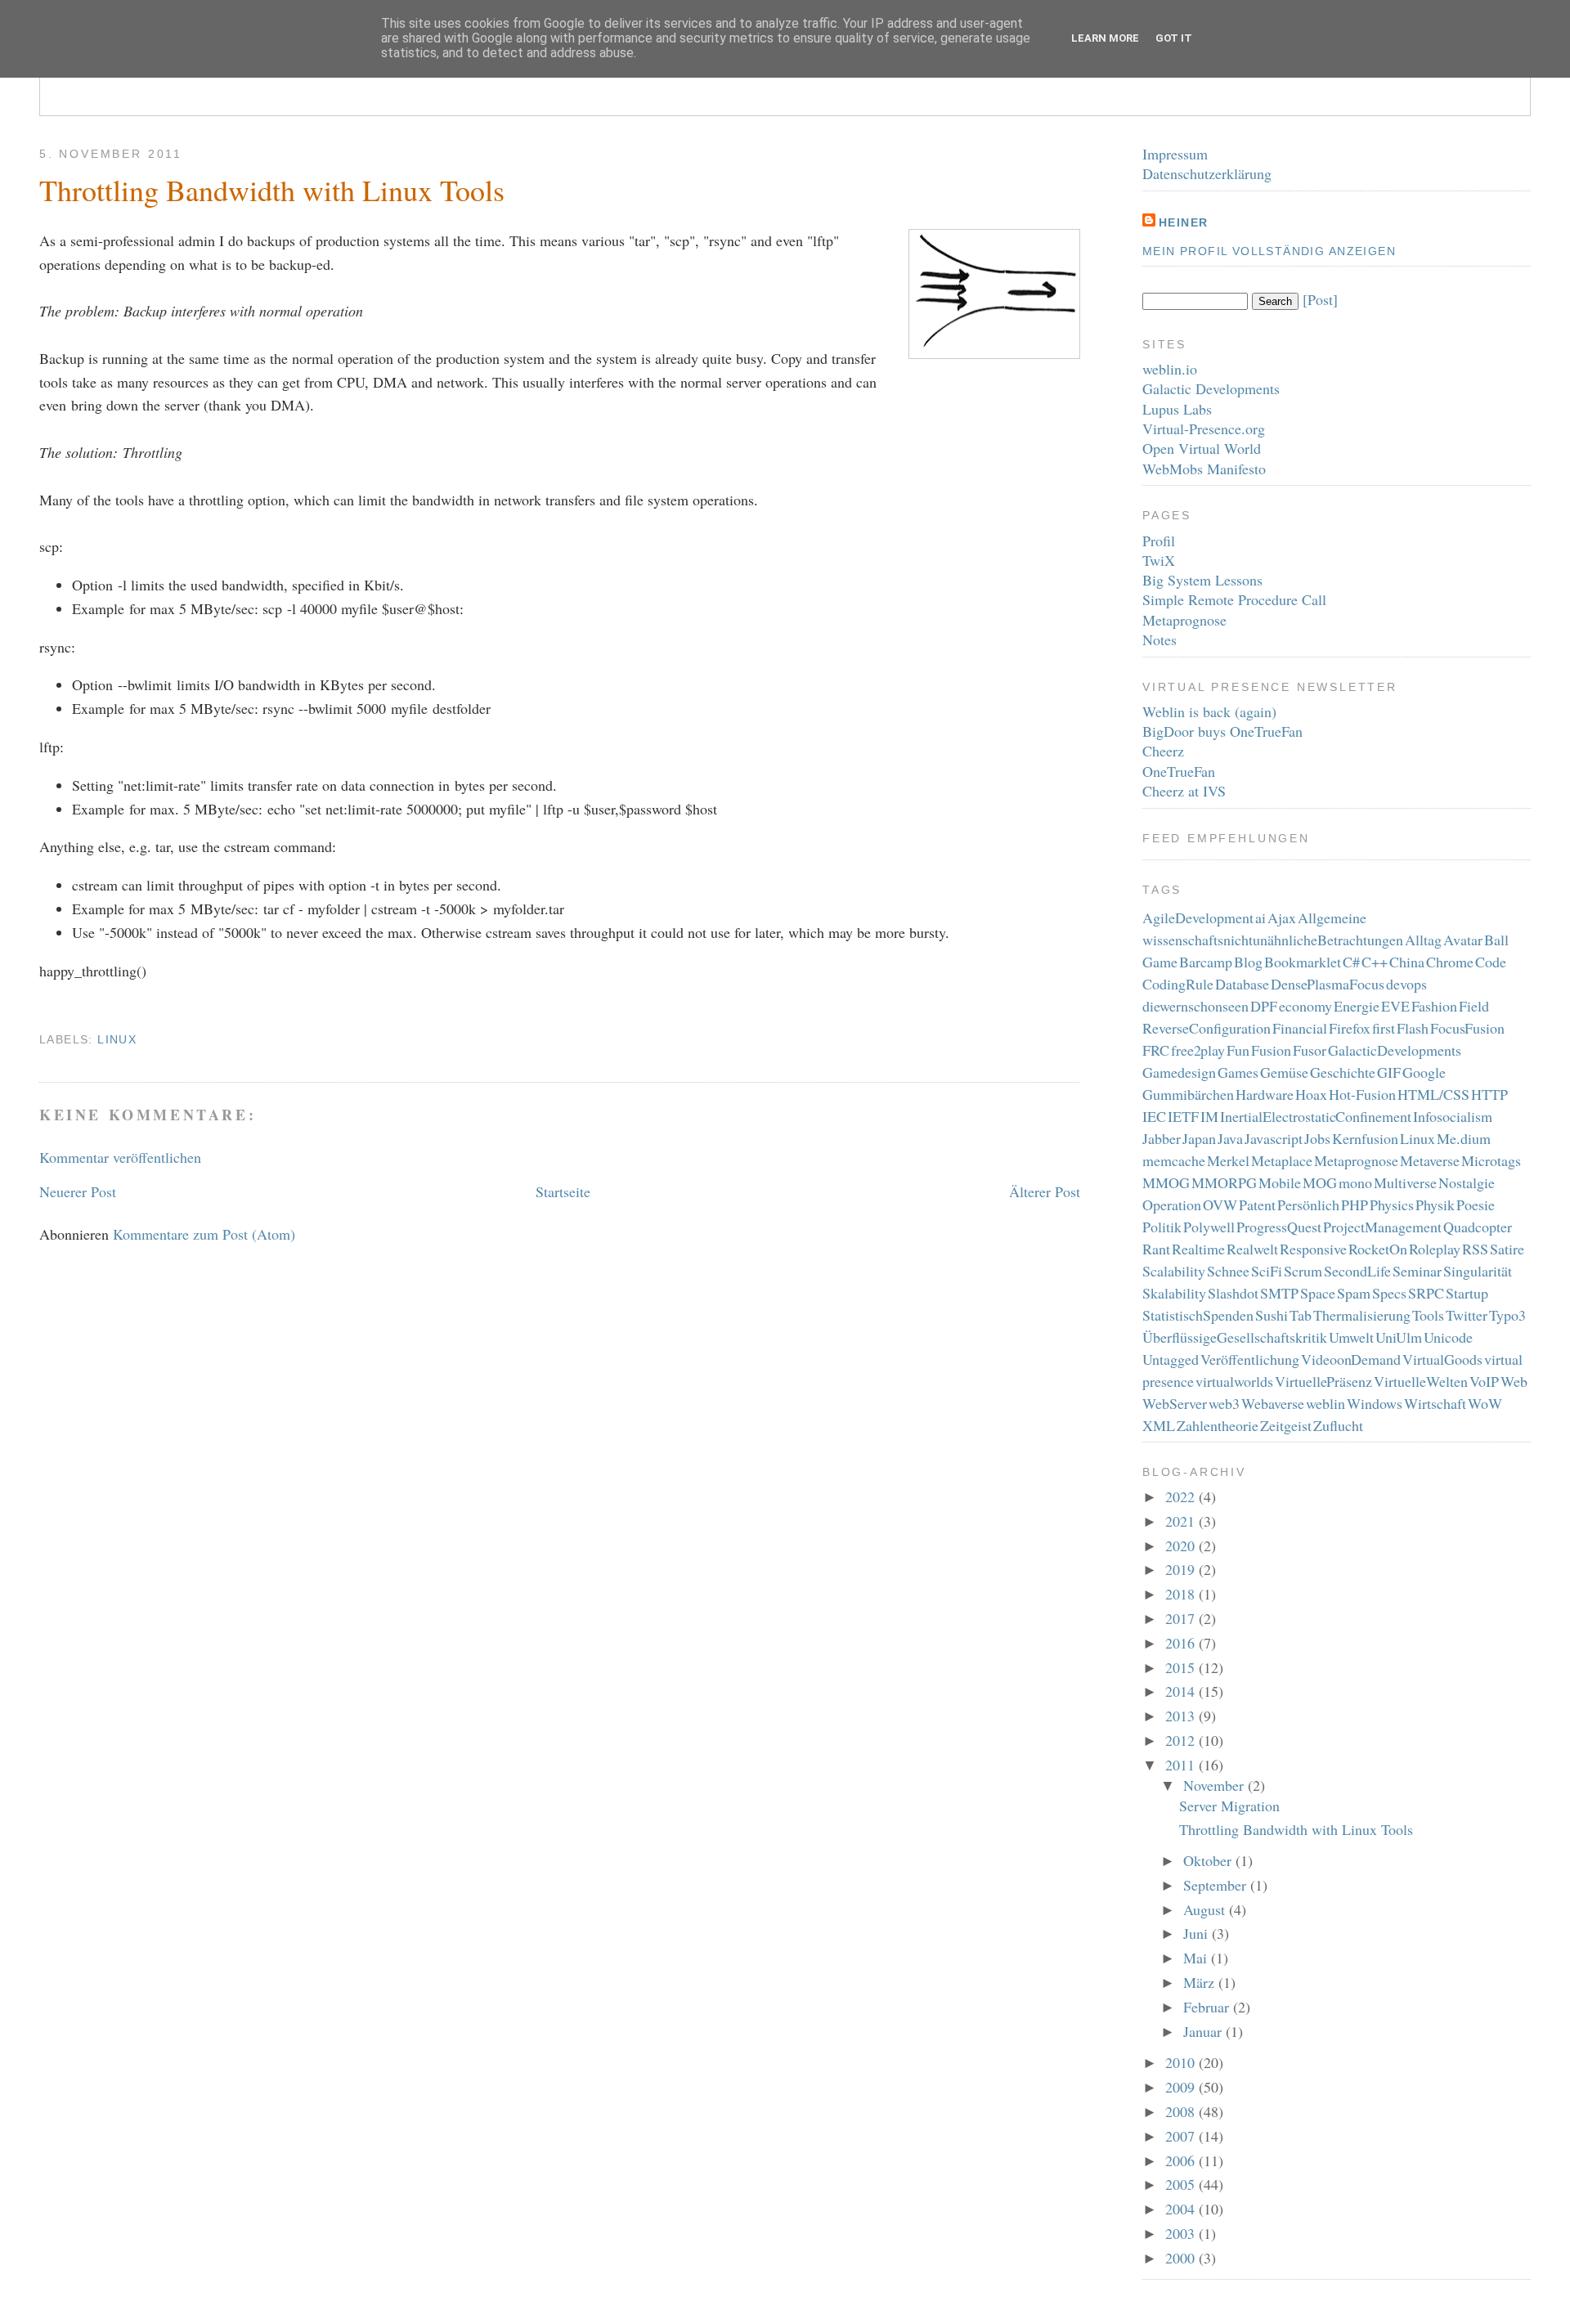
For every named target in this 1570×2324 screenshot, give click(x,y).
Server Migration (1229, 1806)
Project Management (1382, 1227)
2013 (1182, 1716)
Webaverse (1273, 1403)
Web (1514, 1381)
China (1407, 962)
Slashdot (1233, 1293)
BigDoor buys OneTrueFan (1222, 731)
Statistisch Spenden (1198, 1315)
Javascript (1274, 1138)
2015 (1182, 1667)
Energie (1357, 1006)
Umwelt (1351, 1337)
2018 (1182, 1594)
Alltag (1423, 940)
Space (1318, 1293)
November (1216, 1785)
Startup (1467, 1293)
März (1201, 1982)
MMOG (1166, 1182)
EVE (1395, 1006)
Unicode (1448, 1337)
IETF (1183, 1116)
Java (1230, 1138)
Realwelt (1252, 1249)
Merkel (1228, 1160)
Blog (1248, 962)
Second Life (1357, 1271)
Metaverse (1430, 1160)
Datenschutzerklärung (1207, 173)
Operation (1172, 1205)
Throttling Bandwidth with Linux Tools (272, 190)
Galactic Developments (1211, 388)
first (1384, 1028)
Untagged (1171, 1359)
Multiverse (1405, 1182)
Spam (1354, 1293)
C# (1351, 962)
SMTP (1279, 1293)
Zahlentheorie (1218, 1425)
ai (1260, 917)
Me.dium (1464, 1138)
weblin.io (1170, 369)
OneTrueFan (1179, 771)
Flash (1413, 1028)
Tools (1428, 1315)
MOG (1320, 1182)
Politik (1162, 1227)
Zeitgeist (1286, 1425)
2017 (1182, 1618)
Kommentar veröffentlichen (120, 1157)
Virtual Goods (1442, 1359)
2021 (1182, 1521)
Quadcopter (1478, 1227)
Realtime (1198, 1249)
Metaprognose (1184, 620)
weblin (1326, 1403)
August (1206, 1909)
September (1217, 1885)
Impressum (1175, 154)
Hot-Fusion (1362, 1094)
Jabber (1162, 1138)
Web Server (1175, 1403)
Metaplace (1282, 1160)
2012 (1182, 1740)
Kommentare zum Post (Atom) (204, 1234)
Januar (1204, 2031)
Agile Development (1198, 917)
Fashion (1434, 1006)
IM (1209, 1116)
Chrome (1450, 962)
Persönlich (1308, 1205)
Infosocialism (1453, 1116)
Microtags (1491, 1160)
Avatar (1463, 940)
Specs (1389, 1293)
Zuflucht (1338, 1425)
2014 (1182, 1691)
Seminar (1417, 1271)
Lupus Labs (1177, 409)
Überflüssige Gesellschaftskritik (1235, 1337)
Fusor (1310, 1050)
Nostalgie (1467, 1182)
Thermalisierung (1362, 1315)
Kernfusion (1365, 1138)
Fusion (1271, 1050)
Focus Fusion (1468, 1028)
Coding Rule (1178, 984)
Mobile (1280, 1182)
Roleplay (1435, 1249)
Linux (117, 1039)
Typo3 (1507, 1315)
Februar (1208, 2007)
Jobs (1317, 1138)
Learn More (1105, 38)
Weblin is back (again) (1209, 711)
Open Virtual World (1202, 448)
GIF (1389, 1072)
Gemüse (1284, 1072)
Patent (1257, 1205)
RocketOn (1378, 1249)
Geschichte (1343, 1072)
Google (1424, 1072)
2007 (1182, 2136)
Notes (1160, 639)
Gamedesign (1179, 1072)
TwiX (1159, 560)
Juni (1198, 1933)
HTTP (1489, 1094)
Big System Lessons (1202, 580)
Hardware (1265, 1094)
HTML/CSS (1433, 1094)
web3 (1224, 1403)
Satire (1507, 1249)
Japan (1199, 1138)
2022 (1182, 1496)
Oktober (1209, 1860)
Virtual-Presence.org (1204, 428)
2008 (1182, 2111)
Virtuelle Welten (1421, 1381)
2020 (1182, 1546)
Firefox (1350, 1028)
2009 (1182, 2087)
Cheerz (1163, 751)
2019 (1182, 1569)
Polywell (1209, 1227)
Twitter (1467, 1315)
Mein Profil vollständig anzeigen (1269, 251)
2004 (1182, 2209)
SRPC (1426, 1293)
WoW (1485, 1403)
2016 (1182, 1643)
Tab (1301, 1315)
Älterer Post (1045, 1191)
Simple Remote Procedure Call (1234, 599)
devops (1406, 984)
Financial (1300, 1028)
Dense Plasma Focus (1328, 984)
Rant (1156, 1249)
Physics (1392, 1205)
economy (1305, 1006)
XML (1159, 1425)
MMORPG (1224, 1182)
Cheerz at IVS (1184, 791)
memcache (1174, 1160)
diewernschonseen (1195, 1006)
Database (1242, 984)
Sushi (1272, 1315)
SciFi (1267, 1271)
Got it (1174, 38)
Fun (1238, 1050)
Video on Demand (1351, 1359)
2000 (1182, 2258)
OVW (1220, 1205)
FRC (1156, 1050)
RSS (1475, 1249)
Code (1491, 962)
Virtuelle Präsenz (1324, 1381)
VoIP (1484, 1381)
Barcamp (1206, 962)
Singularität (1478, 1271)
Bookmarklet (1303, 962)
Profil (1159, 541)
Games (1238, 1072)
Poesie (1476, 1205)
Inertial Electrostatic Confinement (1316, 1116)
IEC (1154, 1116)
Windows (1375, 1403)
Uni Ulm (1399, 1337)
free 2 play (1198, 1050)
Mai (1197, 1958)
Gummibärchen (1188, 1094)
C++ (1375, 962)
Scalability (1174, 1271)
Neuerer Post (78, 1191)
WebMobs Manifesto (1204, 469)
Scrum (1303, 1271)
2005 (1182, 2184)
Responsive (1313, 1249)
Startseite (563, 1191)
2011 (1182, 1765)
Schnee (1228, 1271)
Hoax (1311, 1094)
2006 (1182, 2160)
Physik (1435, 1205)
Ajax (1282, 917)
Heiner (1183, 222)
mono (1355, 1182)
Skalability (1174, 1293)
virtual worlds (1234, 1381)
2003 (1182, 2233)
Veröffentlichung (1250, 1359)
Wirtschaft (1435, 1403)
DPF (1264, 1006)
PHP (1355, 1205)
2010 (1182, 2062)
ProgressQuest (1279, 1227)
